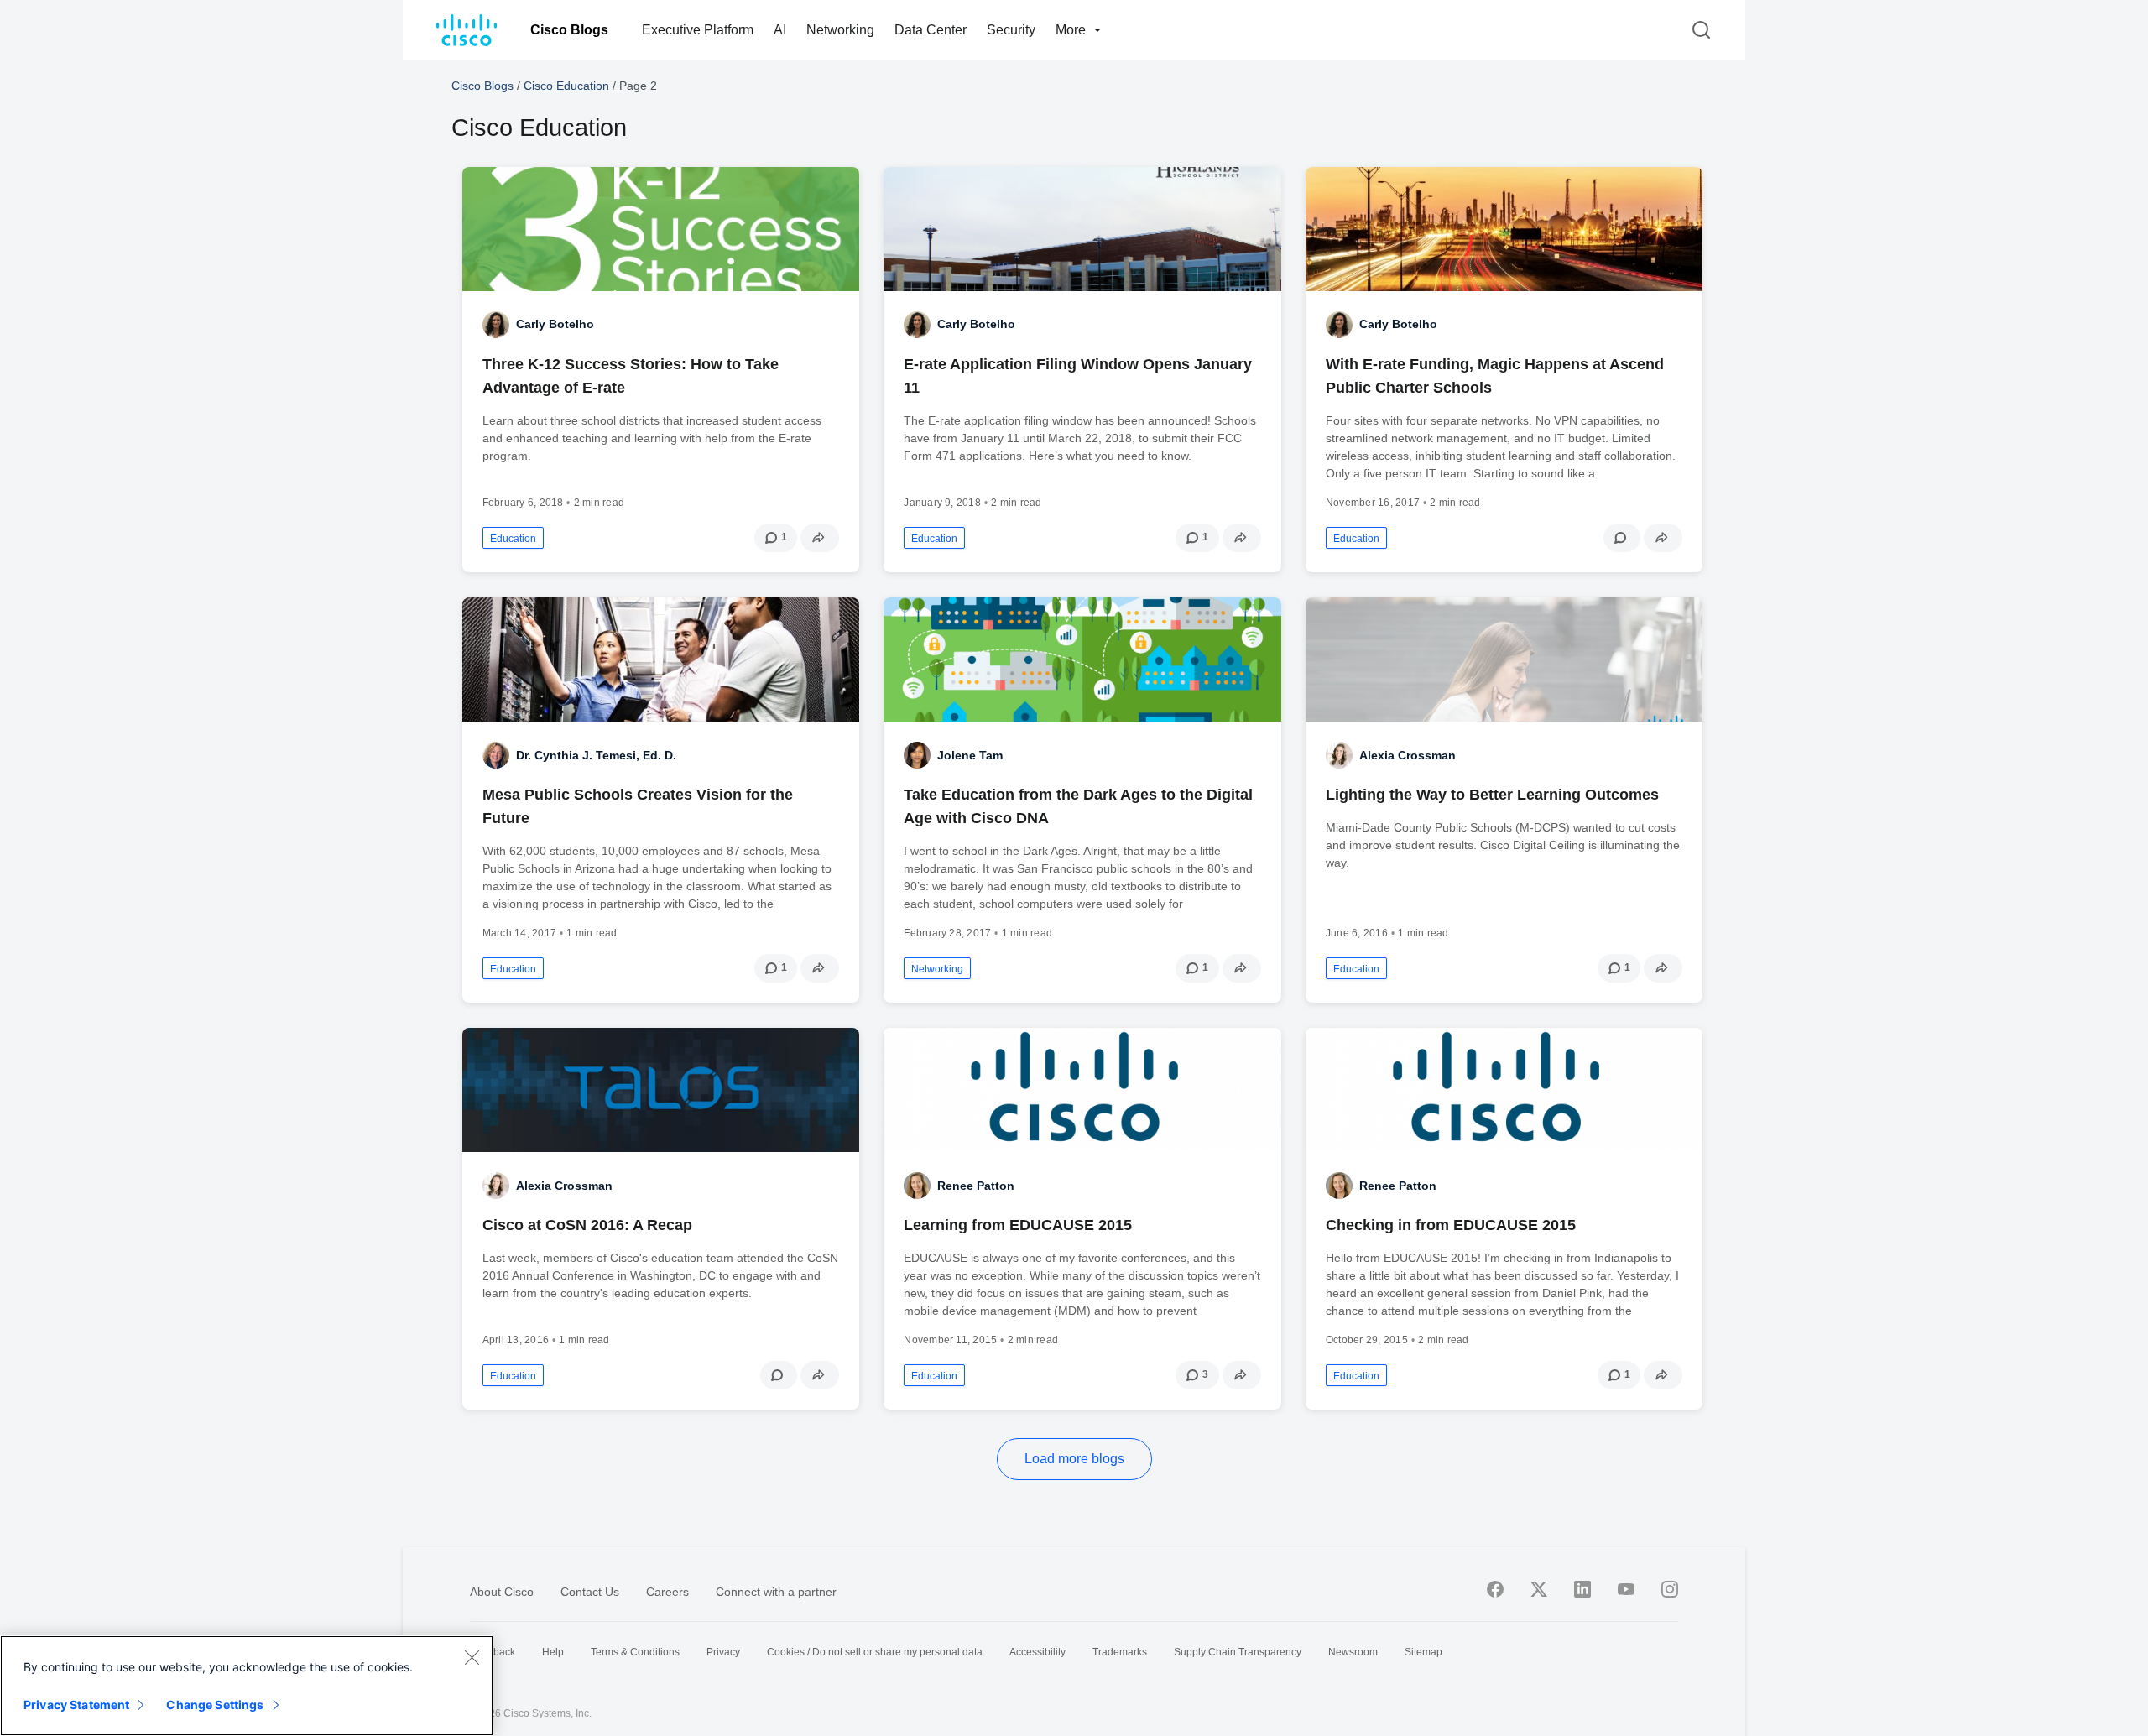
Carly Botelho (555, 324)
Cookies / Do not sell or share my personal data (875, 1652)
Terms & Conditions (635, 1652)
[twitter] (1539, 1589)
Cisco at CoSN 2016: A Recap (587, 1225)
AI (780, 30)
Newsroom (1353, 1652)
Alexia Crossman (1408, 755)
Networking (840, 30)
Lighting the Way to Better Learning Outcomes (1492, 795)
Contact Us (590, 1592)
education (513, 539)
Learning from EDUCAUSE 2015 (1018, 1225)
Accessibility (1038, 1652)
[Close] (472, 1657)
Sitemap (1423, 1652)
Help (553, 1652)
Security (1011, 30)
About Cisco (502, 1592)
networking (937, 969)
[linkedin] (1582, 1589)
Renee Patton (976, 1186)
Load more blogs (1074, 1459)
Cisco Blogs (569, 30)
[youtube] (1626, 1589)
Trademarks (1120, 1652)
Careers (667, 1592)
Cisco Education (566, 86)
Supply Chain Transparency (1238, 1652)
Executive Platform (698, 30)
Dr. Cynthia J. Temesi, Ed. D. (596, 755)
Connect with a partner (776, 1592)
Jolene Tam (970, 755)
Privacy (723, 1652)
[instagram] (1670, 1589)
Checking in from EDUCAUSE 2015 (1451, 1225)
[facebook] (1495, 1589)
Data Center (931, 30)
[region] (247, 1686)
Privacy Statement (76, 1705)
